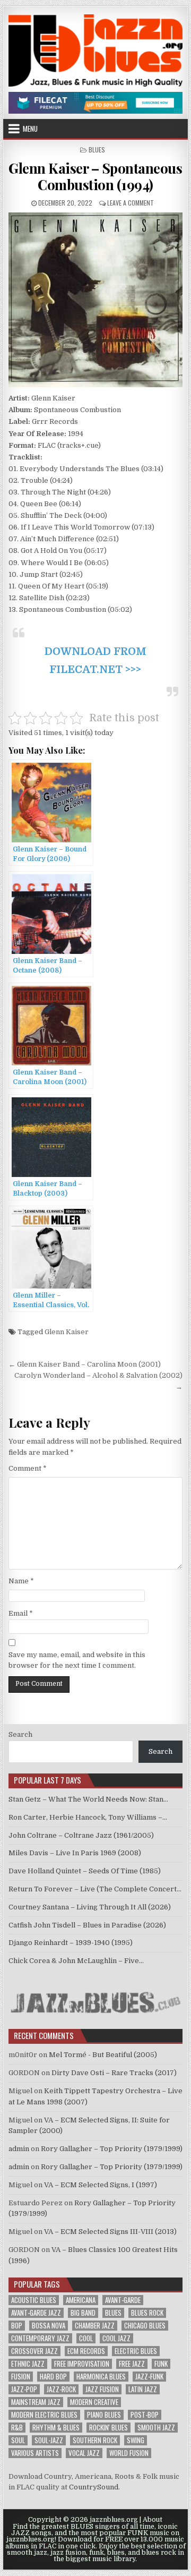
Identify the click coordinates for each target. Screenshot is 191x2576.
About (153, 2520)
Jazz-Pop (24, 2389)
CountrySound (94, 2487)
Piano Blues (104, 2415)
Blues (97, 150)
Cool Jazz (116, 2338)
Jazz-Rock (61, 2389)
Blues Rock (147, 2313)
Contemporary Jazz (40, 2338)
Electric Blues (136, 2351)
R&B (17, 2428)
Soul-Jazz (49, 2440)
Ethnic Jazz (28, 2364)
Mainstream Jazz (36, 2402)
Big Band (83, 2313)
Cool (86, 2338)
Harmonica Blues (101, 2377)
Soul (18, 2440)
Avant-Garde (123, 2300)
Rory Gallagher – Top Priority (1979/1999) (112, 2149)
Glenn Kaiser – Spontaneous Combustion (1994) (95, 176)
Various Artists (35, 2453)
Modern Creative (94, 2402)
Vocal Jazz (84, 2453)
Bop (17, 2326)
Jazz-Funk (149, 2377)
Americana (81, 2300)
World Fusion (129, 2453)
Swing (136, 2440)
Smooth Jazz (156, 2428)
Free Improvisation (82, 2364)
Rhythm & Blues (56, 2428)
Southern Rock (95, 2440)
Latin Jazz (143, 2389)
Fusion (21, 2377)
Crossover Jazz (34, 2351)
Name (21, 1581)
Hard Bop (53, 2377)
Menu (30, 129)
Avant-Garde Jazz (36, 2313)
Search (20, 1734)
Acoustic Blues (34, 2300)
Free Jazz (132, 2364)
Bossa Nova (49, 2326)
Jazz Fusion (102, 2389)
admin (19, 2149)
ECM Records (86, 2351)
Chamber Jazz (95, 2326)
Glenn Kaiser (67, 1332)
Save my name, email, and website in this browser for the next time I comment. (77, 1660)
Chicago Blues (145, 2326)
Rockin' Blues (108, 2428)
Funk (161, 2364)
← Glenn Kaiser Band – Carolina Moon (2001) (85, 1364)
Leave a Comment (131, 203)
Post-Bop (145, 2415)
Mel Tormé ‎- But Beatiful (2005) (103, 2055)
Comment (28, 1468)
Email (21, 1613)
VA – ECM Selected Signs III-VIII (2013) (110, 2232)
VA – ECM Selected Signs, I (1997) (101, 2185)
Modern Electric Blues (44, 2415)
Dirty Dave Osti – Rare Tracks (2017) (114, 2073)
